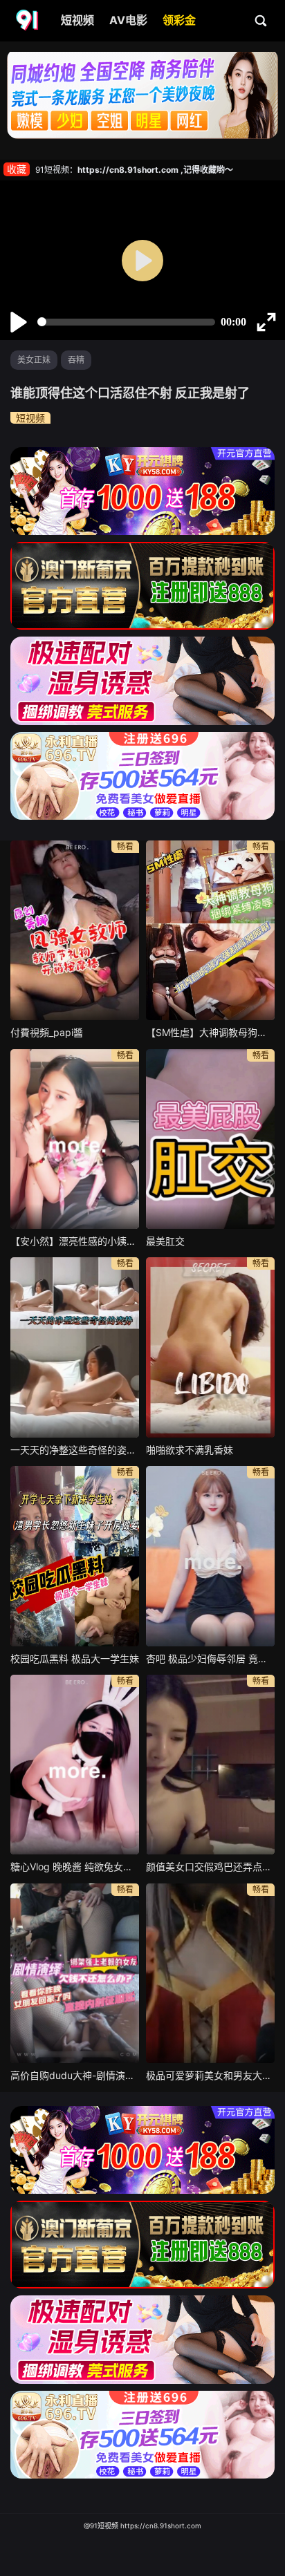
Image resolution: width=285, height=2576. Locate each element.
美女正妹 (34, 360)
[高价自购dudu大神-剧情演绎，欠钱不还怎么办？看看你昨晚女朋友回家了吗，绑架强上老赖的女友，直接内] (75, 1973)
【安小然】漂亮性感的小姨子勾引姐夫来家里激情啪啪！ (75, 1241)
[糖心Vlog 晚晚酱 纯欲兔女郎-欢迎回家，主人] (75, 1765)
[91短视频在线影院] (28, 21)
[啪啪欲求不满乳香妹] (210, 1347)
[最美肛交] (210, 1139)
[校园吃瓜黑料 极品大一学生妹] (75, 1556)
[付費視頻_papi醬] (75, 930)
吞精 (76, 360)
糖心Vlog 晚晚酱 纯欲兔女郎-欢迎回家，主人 (75, 1867)
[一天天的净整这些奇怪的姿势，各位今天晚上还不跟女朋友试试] (75, 1347)
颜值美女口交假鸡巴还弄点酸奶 (210, 1867)
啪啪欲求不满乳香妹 (190, 1450)
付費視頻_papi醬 (47, 1032)
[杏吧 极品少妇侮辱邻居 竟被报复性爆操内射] (210, 1556)
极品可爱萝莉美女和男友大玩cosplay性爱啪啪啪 (210, 2075)
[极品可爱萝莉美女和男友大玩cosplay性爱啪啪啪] (210, 1973)
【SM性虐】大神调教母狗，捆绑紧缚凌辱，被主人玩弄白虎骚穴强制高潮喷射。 (210, 1032)
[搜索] (261, 20)
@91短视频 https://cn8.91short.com (142, 2526)
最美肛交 (165, 1241)
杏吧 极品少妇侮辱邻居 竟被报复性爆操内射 (210, 1658)
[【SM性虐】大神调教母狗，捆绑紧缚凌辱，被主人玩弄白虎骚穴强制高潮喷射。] (210, 930)
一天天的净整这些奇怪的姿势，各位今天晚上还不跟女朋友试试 (75, 1450)
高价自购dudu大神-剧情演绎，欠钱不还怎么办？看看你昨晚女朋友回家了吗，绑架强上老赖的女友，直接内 (75, 2075)
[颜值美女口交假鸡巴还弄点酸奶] (210, 1765)
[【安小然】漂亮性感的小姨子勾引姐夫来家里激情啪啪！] (75, 1139)
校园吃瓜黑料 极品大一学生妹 (75, 1658)
